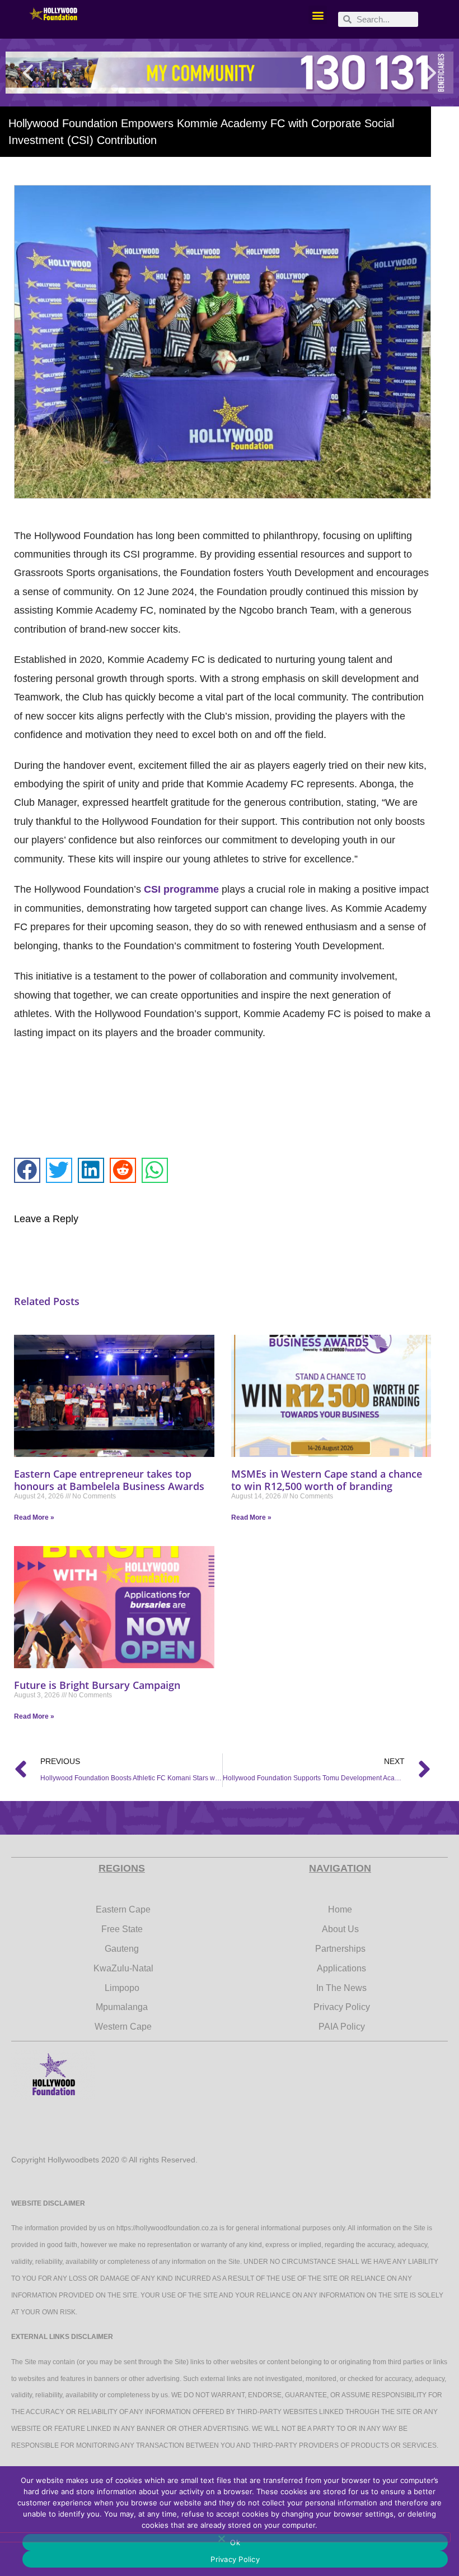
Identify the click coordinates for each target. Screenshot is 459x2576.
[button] (318, 15)
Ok (235, 2542)
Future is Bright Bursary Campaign (97, 1685)
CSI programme (181, 889)
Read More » (34, 1517)
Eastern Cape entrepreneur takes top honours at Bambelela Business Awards (109, 1480)
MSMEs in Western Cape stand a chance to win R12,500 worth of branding (327, 1480)
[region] (230, 73)
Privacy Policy (235, 2559)
